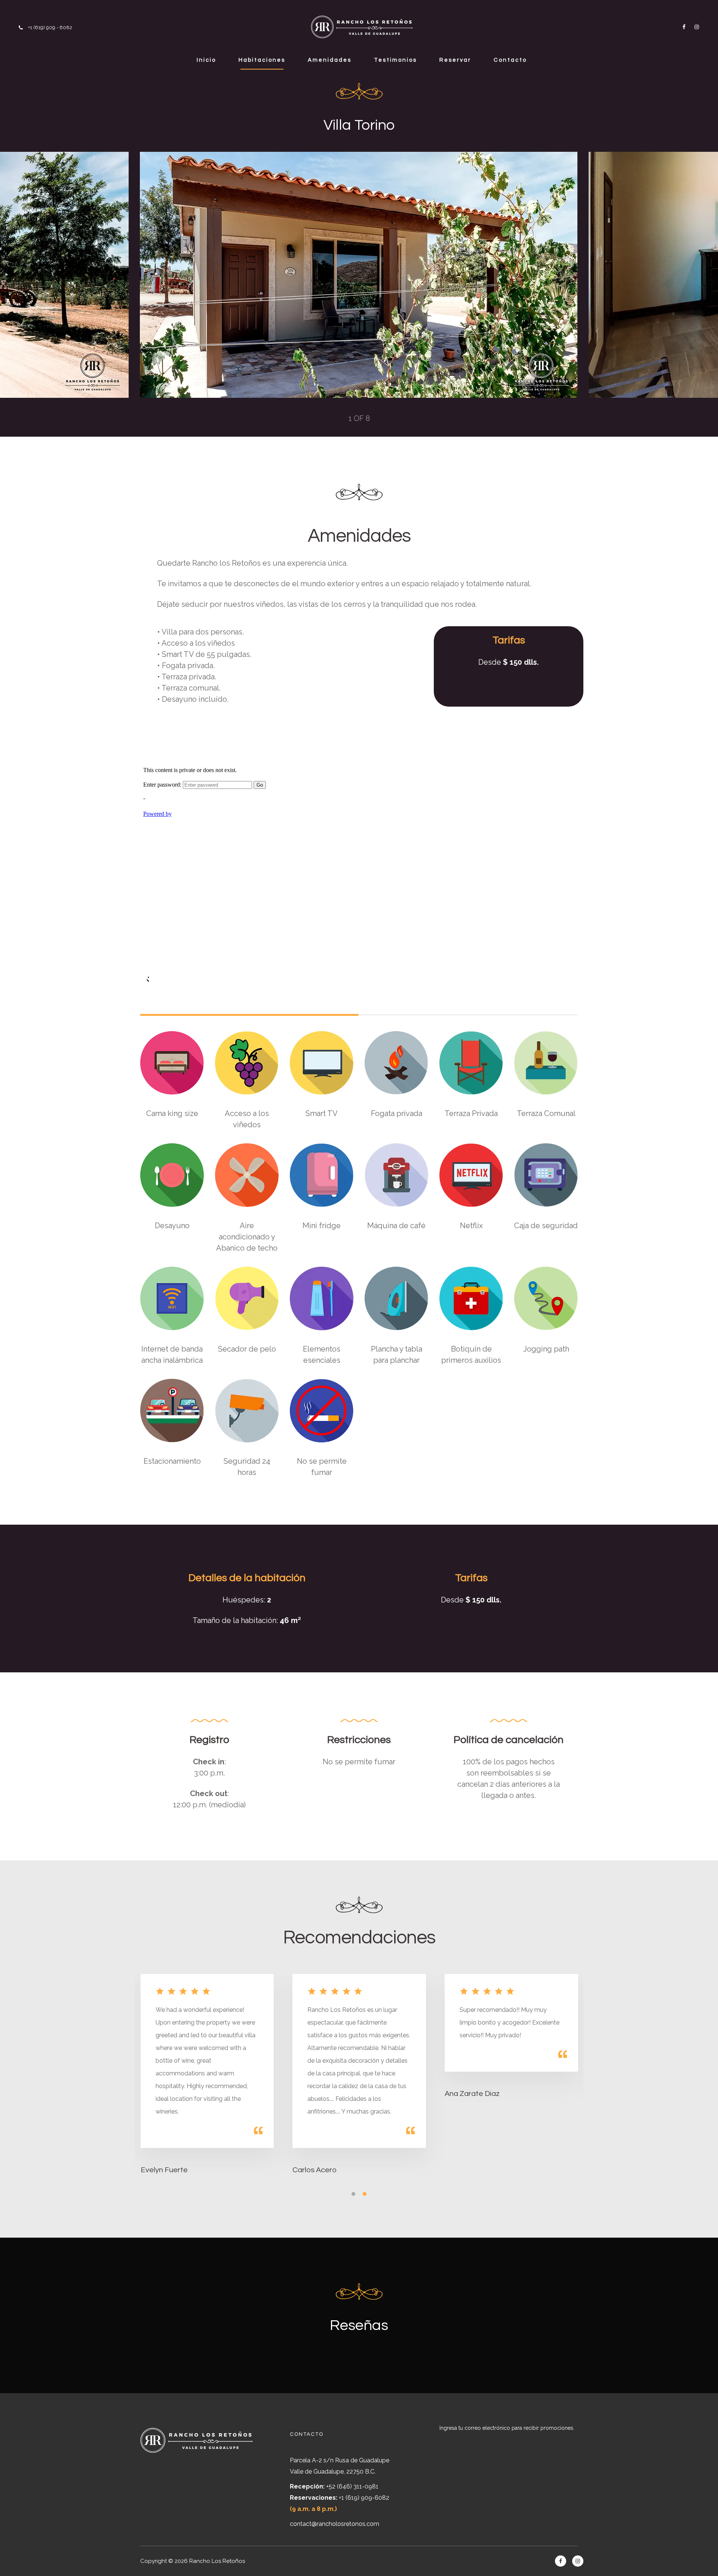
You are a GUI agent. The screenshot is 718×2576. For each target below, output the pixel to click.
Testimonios (395, 60)
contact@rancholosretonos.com (335, 2524)
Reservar (455, 60)
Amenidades (330, 60)
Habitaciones (262, 60)
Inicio (206, 60)
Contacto (510, 60)
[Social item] (682, 27)
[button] (352, 2192)
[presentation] (170, 275)
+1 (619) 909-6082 (364, 2498)
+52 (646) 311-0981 (352, 2486)
